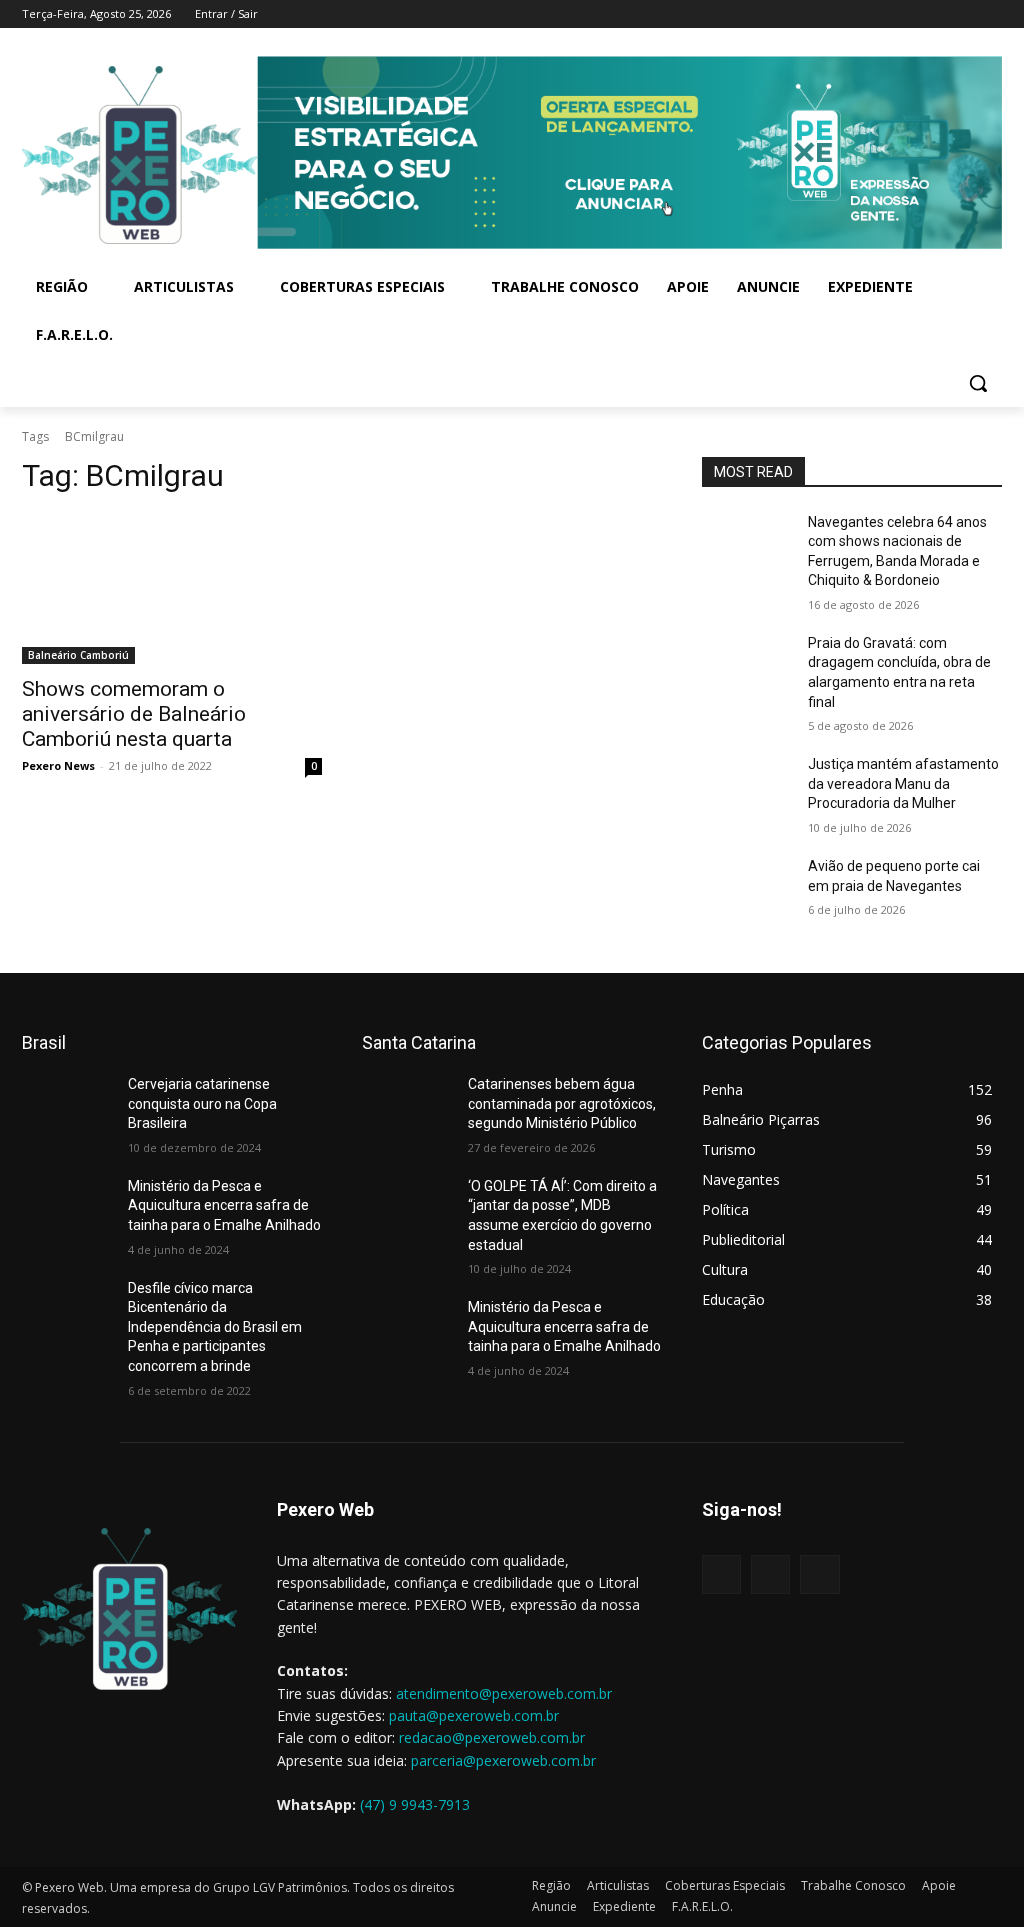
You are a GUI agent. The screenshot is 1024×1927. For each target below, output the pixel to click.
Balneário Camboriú (78, 655)
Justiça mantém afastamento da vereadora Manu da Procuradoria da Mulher (903, 783)
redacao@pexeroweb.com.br (492, 1737)
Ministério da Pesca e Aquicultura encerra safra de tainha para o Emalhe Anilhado (224, 1205)
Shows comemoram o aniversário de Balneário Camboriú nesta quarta (134, 714)
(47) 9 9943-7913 (415, 1804)
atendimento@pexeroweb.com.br (504, 1693)
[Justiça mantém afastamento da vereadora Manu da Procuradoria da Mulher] (747, 786)
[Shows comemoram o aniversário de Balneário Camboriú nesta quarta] (172, 589)
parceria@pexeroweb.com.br (503, 1760)
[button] (978, 383)
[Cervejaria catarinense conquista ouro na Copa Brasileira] (67, 1106)
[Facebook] (907, 14)
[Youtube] (990, 14)
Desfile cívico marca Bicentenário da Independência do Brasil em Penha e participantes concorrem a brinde (215, 1327)
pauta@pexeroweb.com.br (474, 1715)
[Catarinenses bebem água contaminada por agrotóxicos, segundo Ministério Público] (407, 1106)
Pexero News (58, 765)
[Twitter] (962, 14)
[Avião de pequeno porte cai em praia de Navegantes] (747, 888)
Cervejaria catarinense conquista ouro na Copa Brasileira (202, 1103)
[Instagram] (935, 14)
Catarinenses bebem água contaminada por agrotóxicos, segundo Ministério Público (562, 1103)
